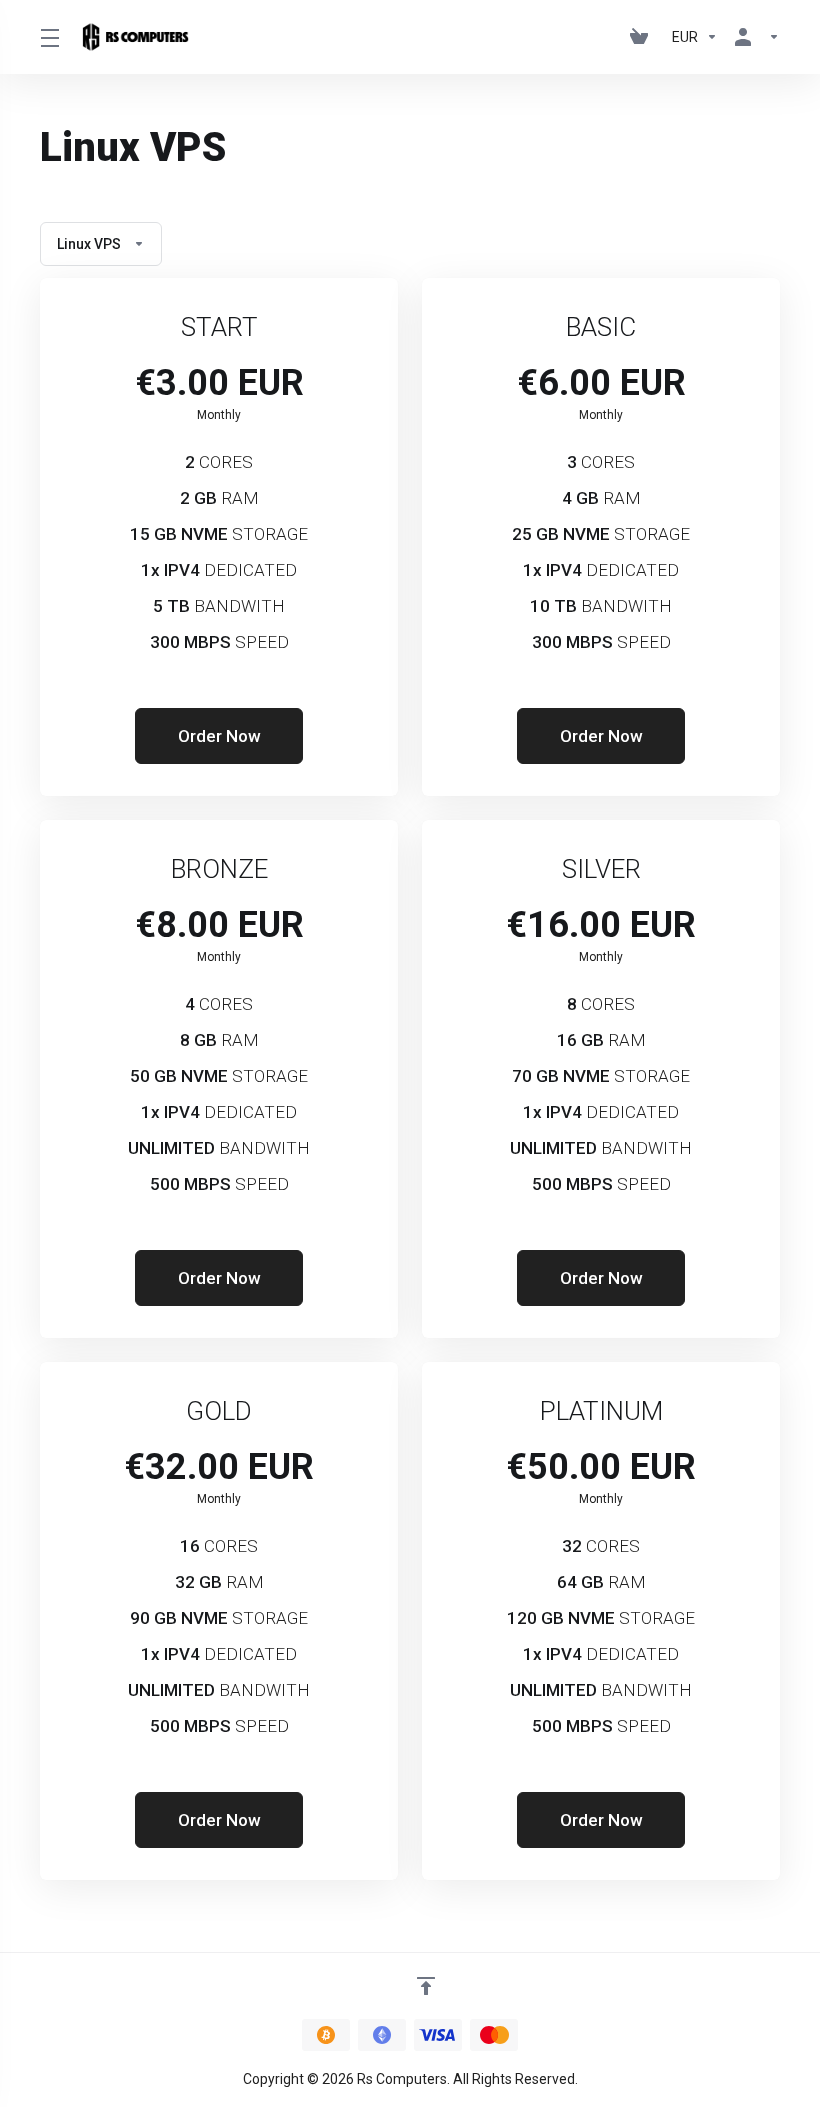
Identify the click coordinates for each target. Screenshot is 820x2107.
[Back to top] (426, 1986)
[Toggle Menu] (49, 37)
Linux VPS (89, 244)
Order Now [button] (219, 736)
